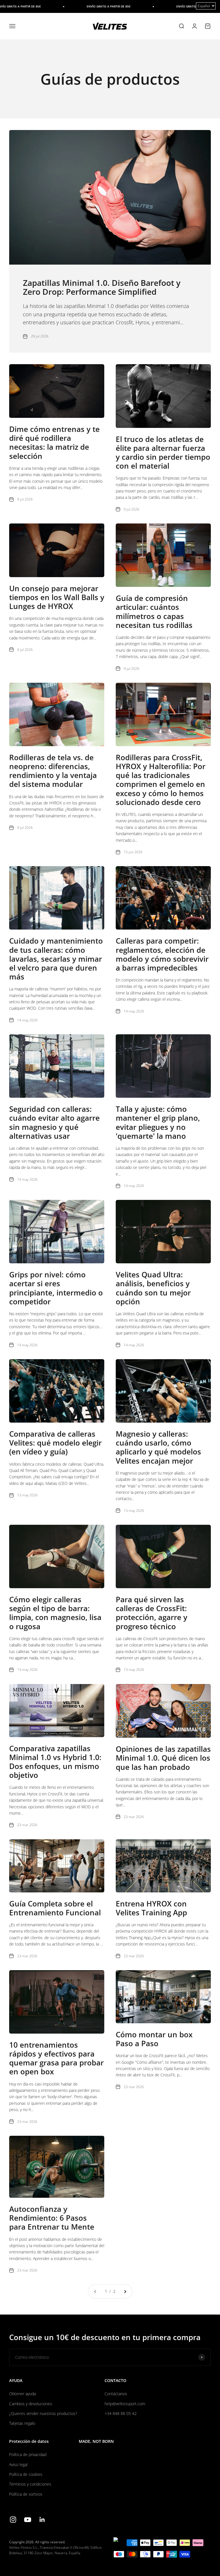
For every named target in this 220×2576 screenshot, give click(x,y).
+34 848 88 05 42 (121, 2413)
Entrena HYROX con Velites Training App (151, 1908)
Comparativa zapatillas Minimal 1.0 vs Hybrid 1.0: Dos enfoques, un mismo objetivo (55, 1762)
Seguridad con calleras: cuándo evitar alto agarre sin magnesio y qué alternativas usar (54, 1122)
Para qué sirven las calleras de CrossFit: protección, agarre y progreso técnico (152, 1613)
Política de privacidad (28, 2454)
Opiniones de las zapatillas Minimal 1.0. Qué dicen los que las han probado (163, 1758)
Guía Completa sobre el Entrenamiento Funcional (55, 1908)
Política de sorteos (26, 2494)
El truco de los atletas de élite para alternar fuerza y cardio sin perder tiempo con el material (163, 453)
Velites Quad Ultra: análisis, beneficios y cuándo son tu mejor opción (153, 1288)
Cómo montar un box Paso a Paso (154, 2039)
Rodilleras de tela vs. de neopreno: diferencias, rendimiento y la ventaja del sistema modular (53, 771)
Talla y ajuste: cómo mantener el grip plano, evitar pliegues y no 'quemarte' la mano (158, 1122)
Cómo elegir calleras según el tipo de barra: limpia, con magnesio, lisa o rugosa (55, 1613)
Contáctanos (116, 2394)
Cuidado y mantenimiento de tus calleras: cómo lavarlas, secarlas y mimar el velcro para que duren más (56, 959)
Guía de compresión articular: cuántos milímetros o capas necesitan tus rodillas (154, 612)
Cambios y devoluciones (31, 2404)
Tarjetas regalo (22, 2423)
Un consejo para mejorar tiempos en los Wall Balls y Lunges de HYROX (57, 597)
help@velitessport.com (125, 2404)
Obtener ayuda (22, 2394)
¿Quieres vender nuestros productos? (43, 2413)
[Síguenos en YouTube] (28, 2520)
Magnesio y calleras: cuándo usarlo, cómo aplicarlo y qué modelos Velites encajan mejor (158, 1447)
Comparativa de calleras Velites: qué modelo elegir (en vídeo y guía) (55, 1443)
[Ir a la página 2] (125, 2291)
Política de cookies (26, 2474)
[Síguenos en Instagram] (13, 2520)
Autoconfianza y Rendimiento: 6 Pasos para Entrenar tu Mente (52, 2218)
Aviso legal (18, 2465)
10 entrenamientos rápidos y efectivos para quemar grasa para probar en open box (56, 2058)
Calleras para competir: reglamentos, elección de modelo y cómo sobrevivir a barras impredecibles (162, 954)
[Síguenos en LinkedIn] (42, 2520)
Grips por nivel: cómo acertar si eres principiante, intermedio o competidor (56, 1288)
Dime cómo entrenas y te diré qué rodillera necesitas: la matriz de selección (54, 443)
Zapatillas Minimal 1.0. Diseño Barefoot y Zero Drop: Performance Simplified (102, 287)
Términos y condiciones (30, 2484)
